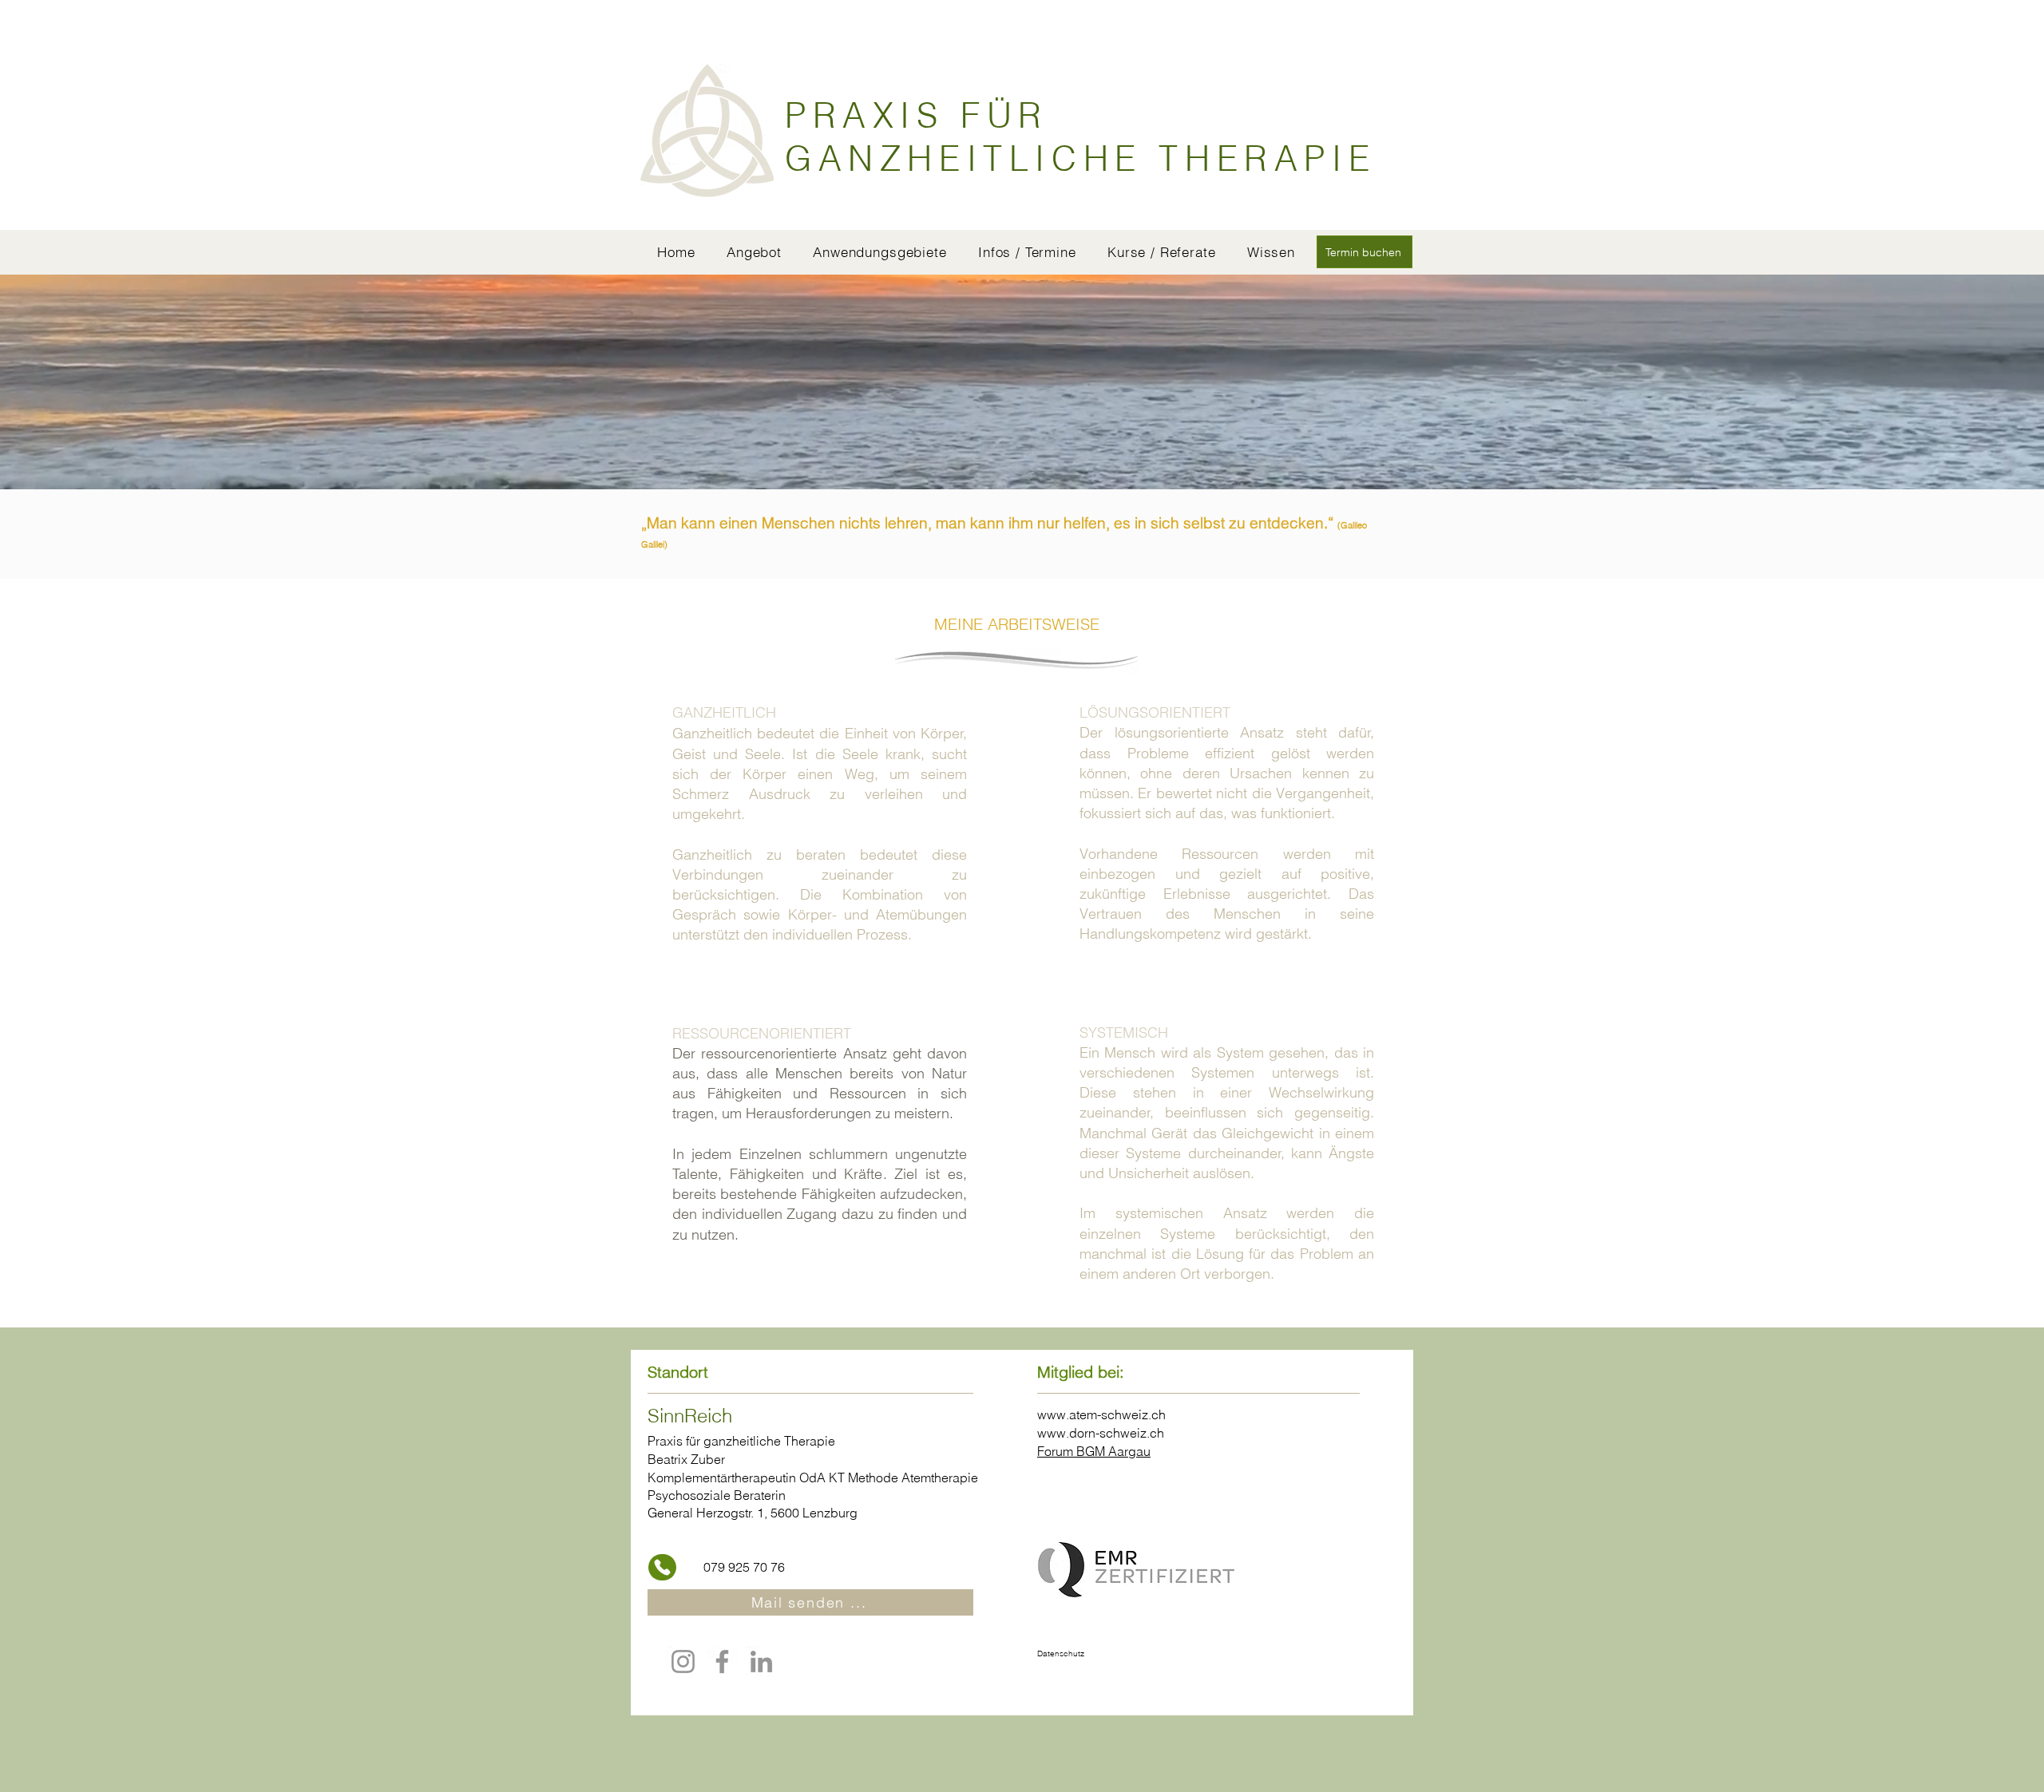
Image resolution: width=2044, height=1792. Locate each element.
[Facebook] (722, 1661)
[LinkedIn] (761, 1661)
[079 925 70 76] (662, 1567)
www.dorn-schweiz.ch (1101, 1433)
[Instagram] (683, 1661)
